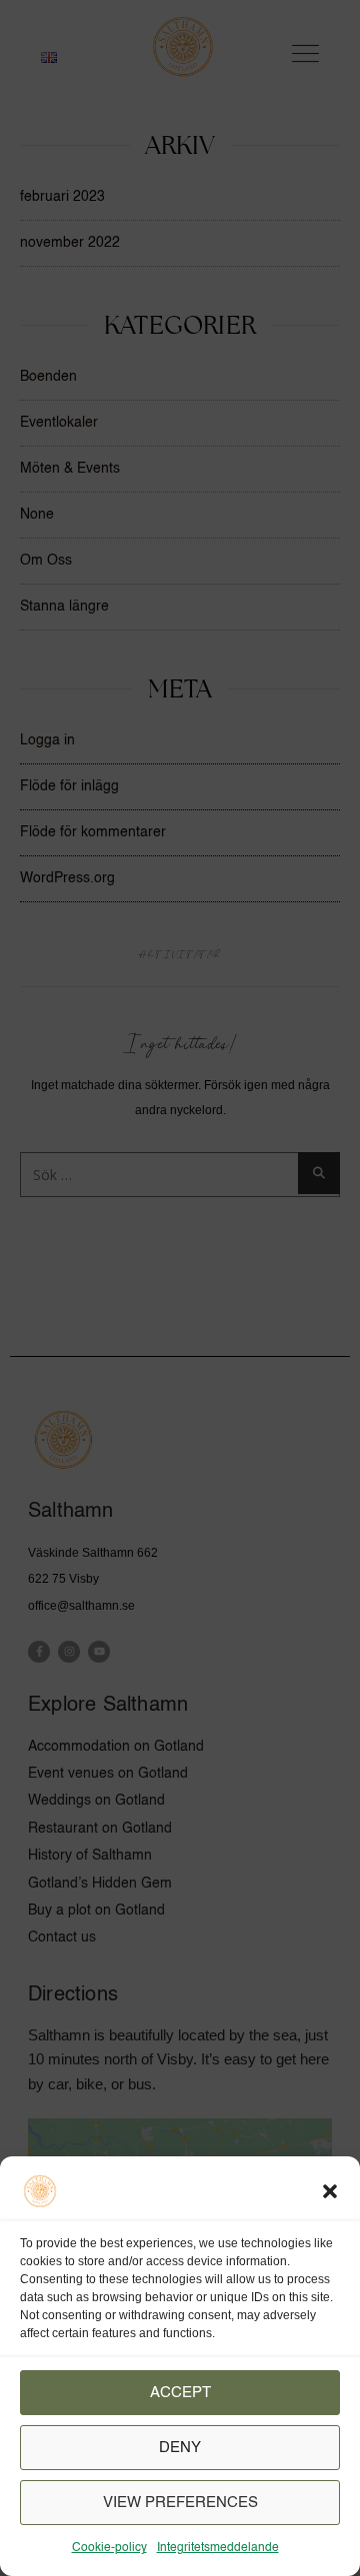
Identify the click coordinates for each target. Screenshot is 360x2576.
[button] (330, 2191)
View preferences (180, 2503)
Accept (180, 2393)
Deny (180, 2448)
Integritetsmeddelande (218, 2548)
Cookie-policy (109, 2548)
